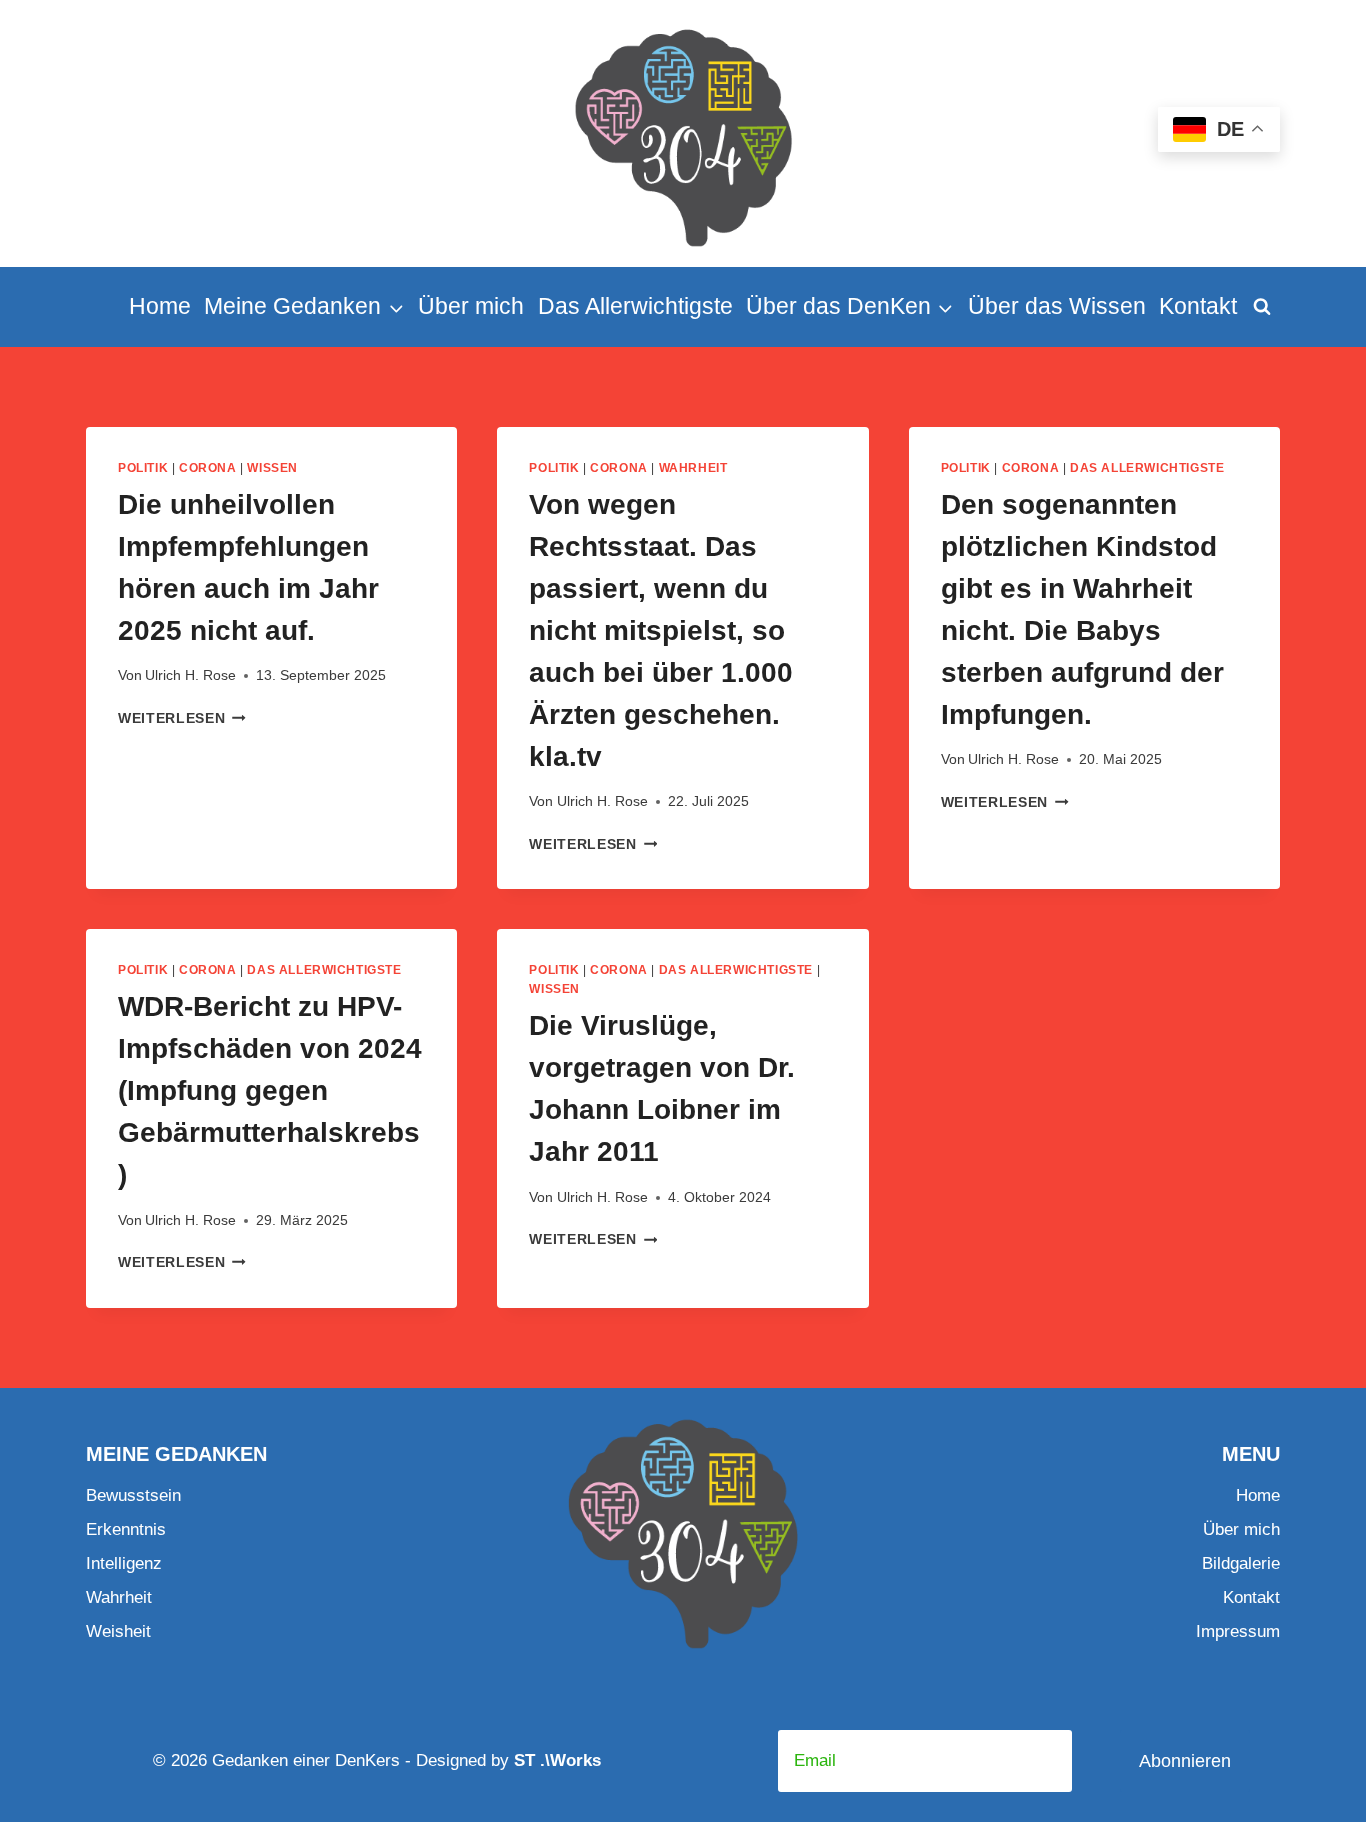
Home (160, 306)
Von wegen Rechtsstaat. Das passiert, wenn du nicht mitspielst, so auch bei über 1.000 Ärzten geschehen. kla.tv (661, 630)
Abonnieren (1185, 1761)
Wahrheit (693, 468)
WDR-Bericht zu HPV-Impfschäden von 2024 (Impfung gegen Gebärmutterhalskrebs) (270, 1090)
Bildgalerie (1241, 1563)
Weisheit (118, 1631)
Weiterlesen (182, 718)
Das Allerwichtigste (635, 306)
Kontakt (1198, 306)
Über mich (471, 306)
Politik (143, 468)
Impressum (1238, 1631)
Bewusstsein (133, 1495)
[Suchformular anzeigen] (1262, 307)
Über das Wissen (1057, 306)
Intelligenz (124, 1563)
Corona (208, 468)
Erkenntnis (126, 1529)
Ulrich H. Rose (190, 675)
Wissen (272, 468)
